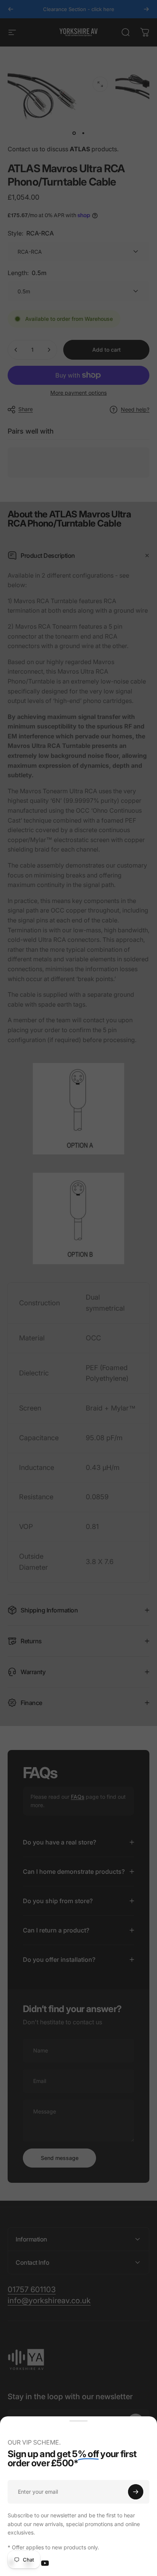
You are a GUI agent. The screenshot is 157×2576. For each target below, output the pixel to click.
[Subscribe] (136, 2492)
